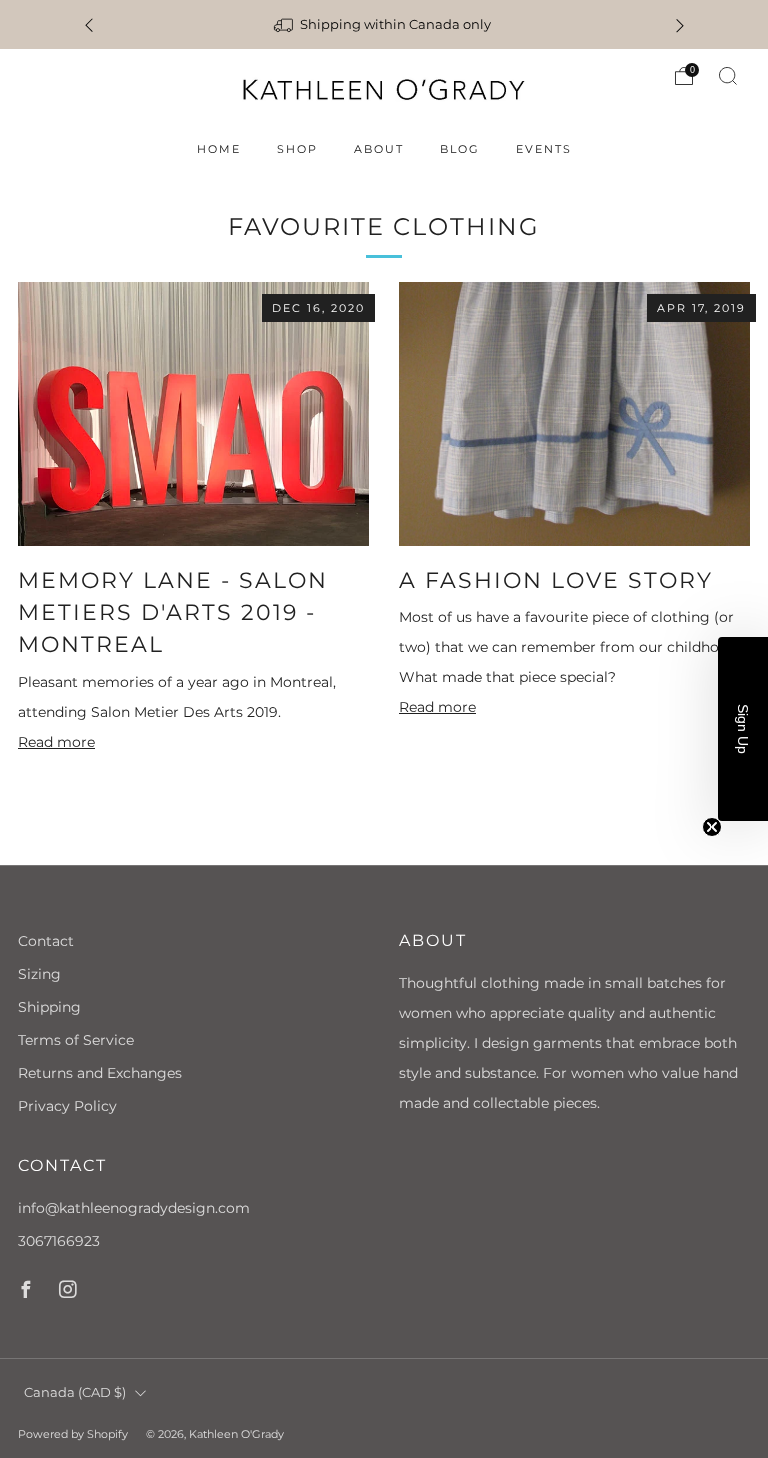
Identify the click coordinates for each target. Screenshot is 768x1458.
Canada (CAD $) (75, 1392)
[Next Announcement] (680, 24)
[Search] (728, 76)
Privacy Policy (67, 1106)
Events (544, 149)
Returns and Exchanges (100, 1073)
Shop (297, 149)
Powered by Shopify (73, 1434)
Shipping (49, 1007)
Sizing (39, 974)
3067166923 (59, 1241)
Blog (460, 149)
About (379, 149)
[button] (743, 729)
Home (219, 149)
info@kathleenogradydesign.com (134, 1208)
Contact (46, 941)
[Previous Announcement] (89, 24)
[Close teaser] (712, 827)
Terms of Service (76, 1040)
